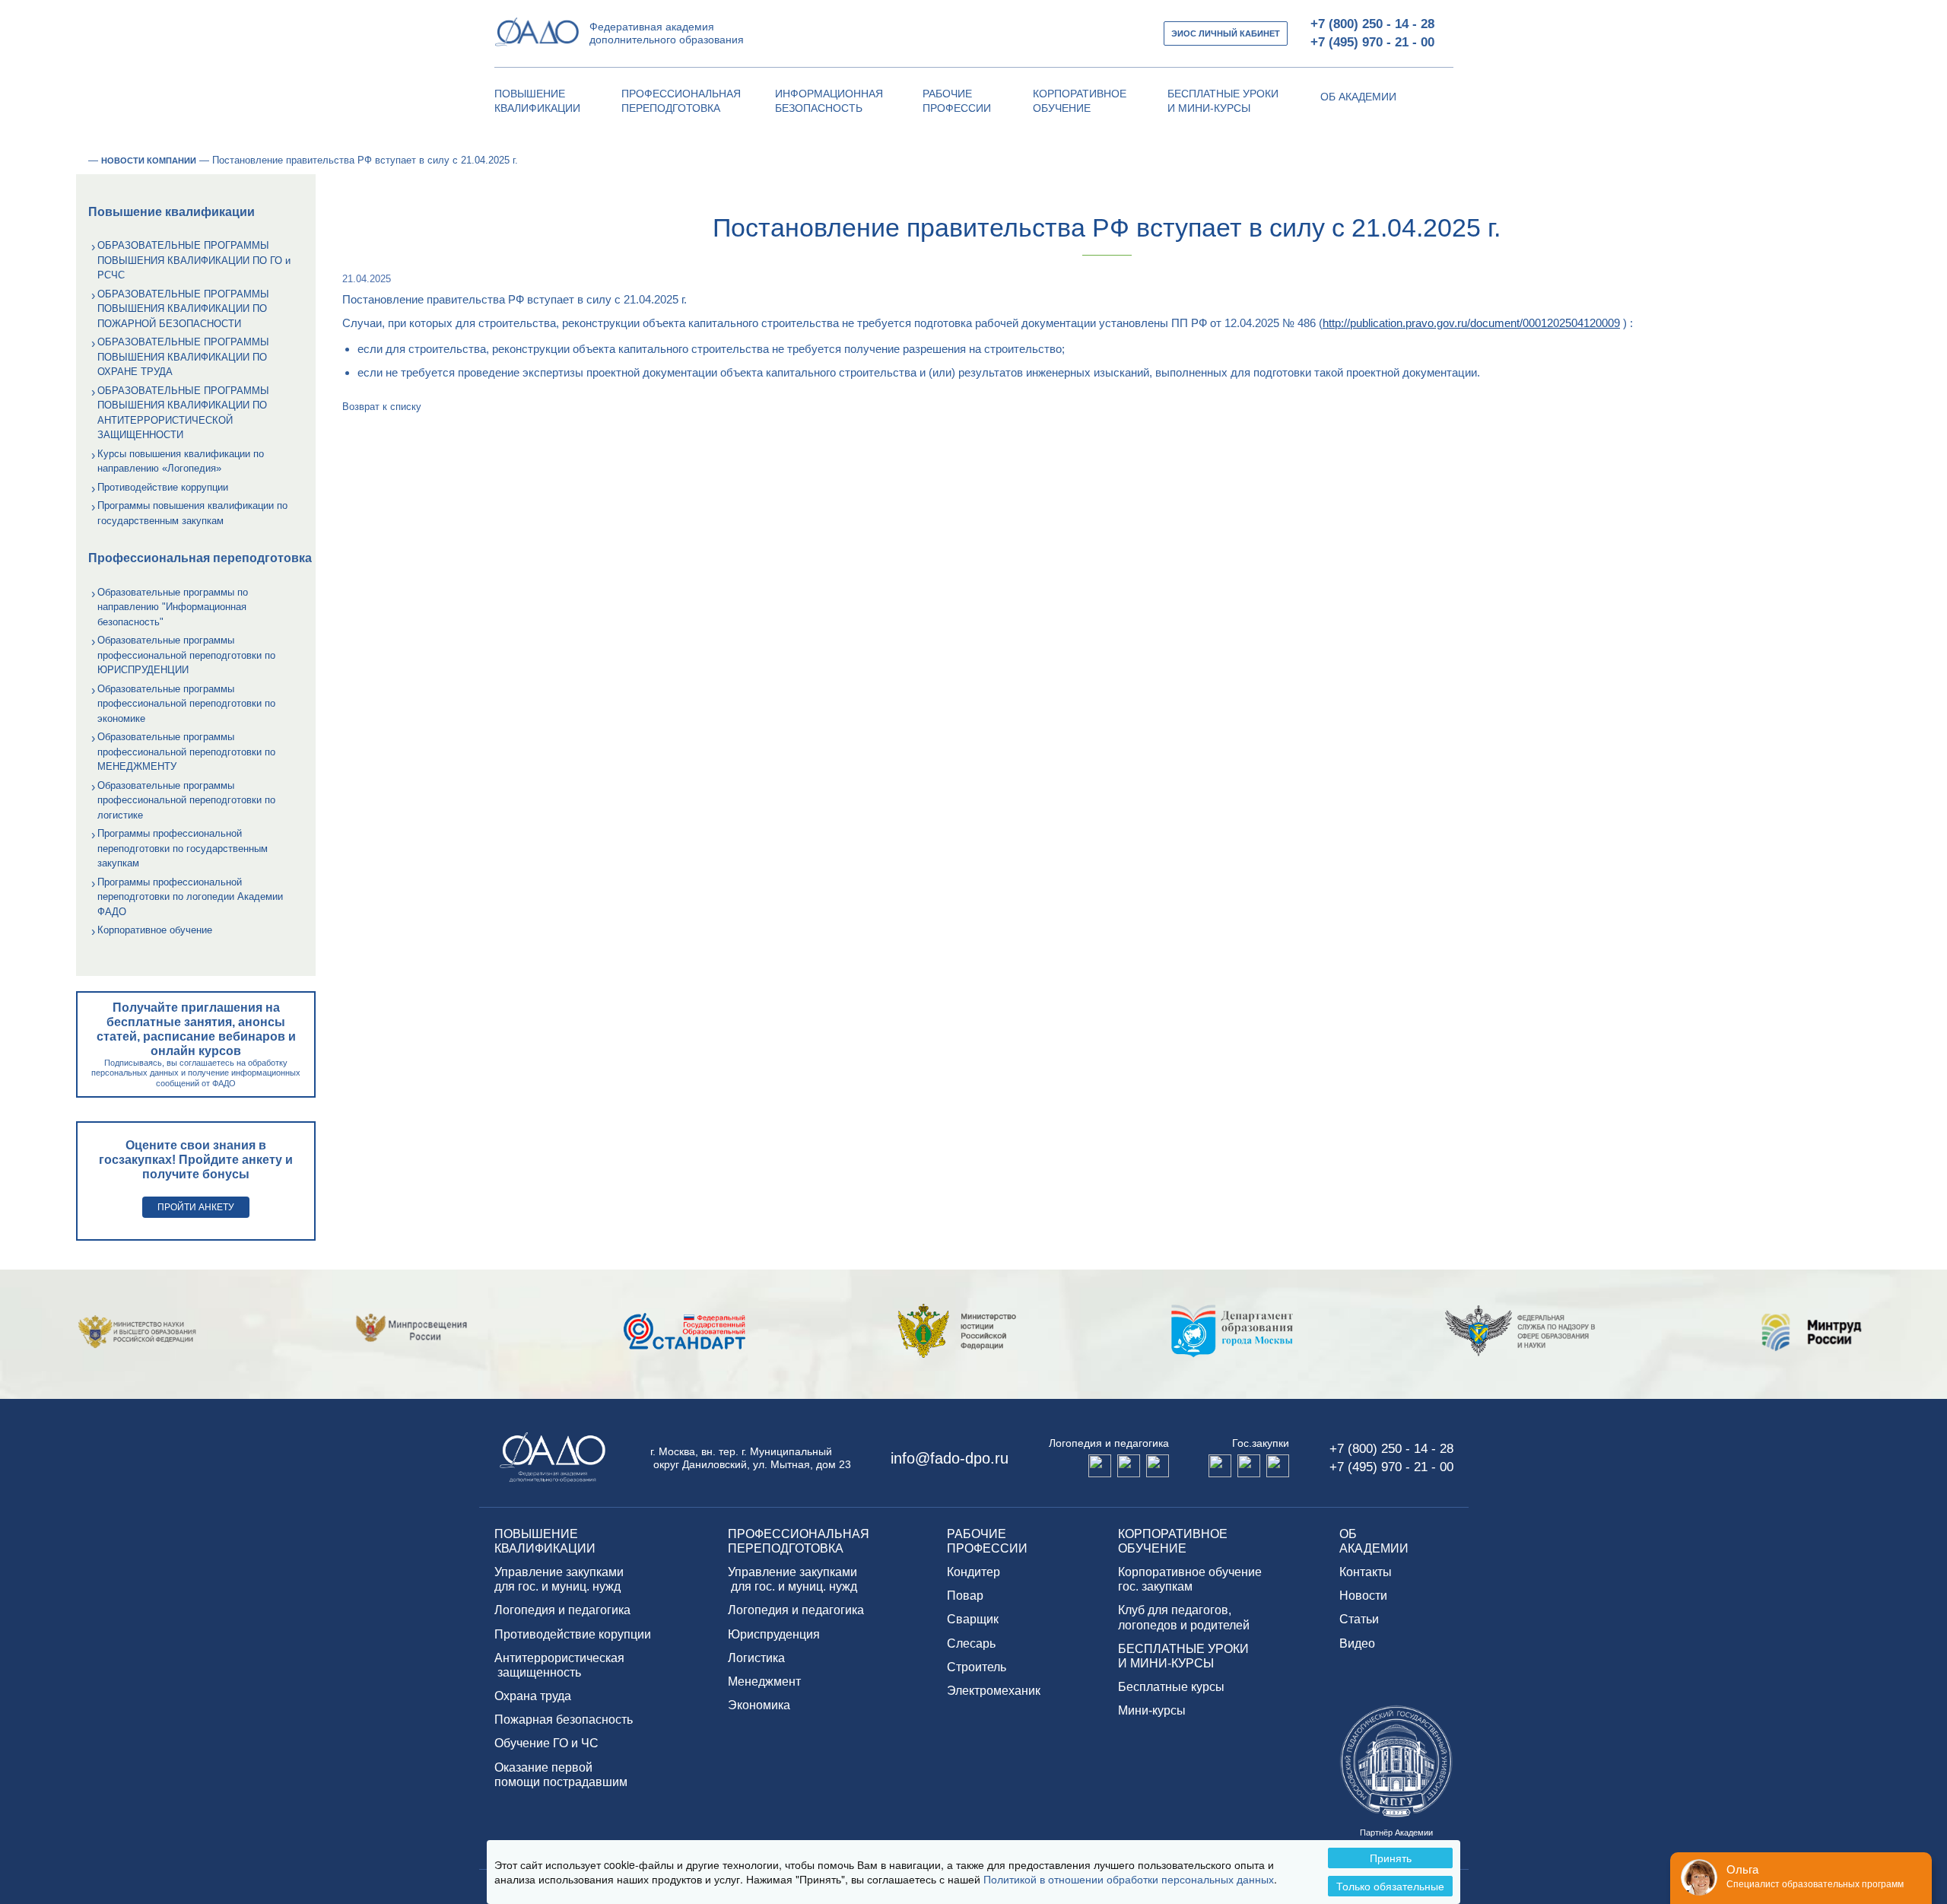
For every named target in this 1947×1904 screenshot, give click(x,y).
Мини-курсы (1152, 1710)
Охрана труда (533, 1696)
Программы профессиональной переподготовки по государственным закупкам (183, 848)
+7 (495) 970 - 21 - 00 (1372, 42)
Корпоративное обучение (155, 930)
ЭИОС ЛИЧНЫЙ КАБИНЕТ (1226, 33)
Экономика (759, 1705)
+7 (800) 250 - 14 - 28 (1372, 24)
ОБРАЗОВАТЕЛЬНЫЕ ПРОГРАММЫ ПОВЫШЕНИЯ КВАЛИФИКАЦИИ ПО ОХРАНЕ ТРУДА (183, 357)
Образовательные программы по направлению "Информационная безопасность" (173, 607)
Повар (965, 1596)
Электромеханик (994, 1691)
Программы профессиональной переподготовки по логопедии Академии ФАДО (190, 897)
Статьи (1359, 1619)
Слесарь (971, 1643)
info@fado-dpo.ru (950, 1458)
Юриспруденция (774, 1634)
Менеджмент (764, 1681)
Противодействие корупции (573, 1634)
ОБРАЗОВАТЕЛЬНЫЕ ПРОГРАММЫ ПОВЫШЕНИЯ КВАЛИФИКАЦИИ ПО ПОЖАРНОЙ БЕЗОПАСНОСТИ (183, 309)
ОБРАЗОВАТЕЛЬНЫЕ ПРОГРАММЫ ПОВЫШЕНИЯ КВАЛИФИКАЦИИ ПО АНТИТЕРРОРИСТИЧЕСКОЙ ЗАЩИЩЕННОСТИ (183, 413)
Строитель (977, 1667)
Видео (1357, 1643)
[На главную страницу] (81, 161)
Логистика (756, 1658)
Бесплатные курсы (1171, 1687)
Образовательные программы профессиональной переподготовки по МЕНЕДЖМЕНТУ (186, 752)
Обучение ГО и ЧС (546, 1743)
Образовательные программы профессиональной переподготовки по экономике (186, 704)
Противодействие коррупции (163, 487)
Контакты (1366, 1572)
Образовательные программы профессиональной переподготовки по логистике (186, 800)
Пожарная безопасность (564, 1720)
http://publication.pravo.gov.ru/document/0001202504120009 (1471, 323)
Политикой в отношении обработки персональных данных (1129, 1879)
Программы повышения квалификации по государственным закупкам (192, 513)
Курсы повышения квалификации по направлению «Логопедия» (181, 461)
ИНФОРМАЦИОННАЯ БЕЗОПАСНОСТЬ (829, 101)
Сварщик (973, 1619)
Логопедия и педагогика (562, 1610)
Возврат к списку (382, 407)
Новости (1363, 1596)
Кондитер (973, 1572)
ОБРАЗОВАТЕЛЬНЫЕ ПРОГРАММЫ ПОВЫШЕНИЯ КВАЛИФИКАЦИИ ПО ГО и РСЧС (194, 260)
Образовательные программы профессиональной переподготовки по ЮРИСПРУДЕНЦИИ (186, 655)
